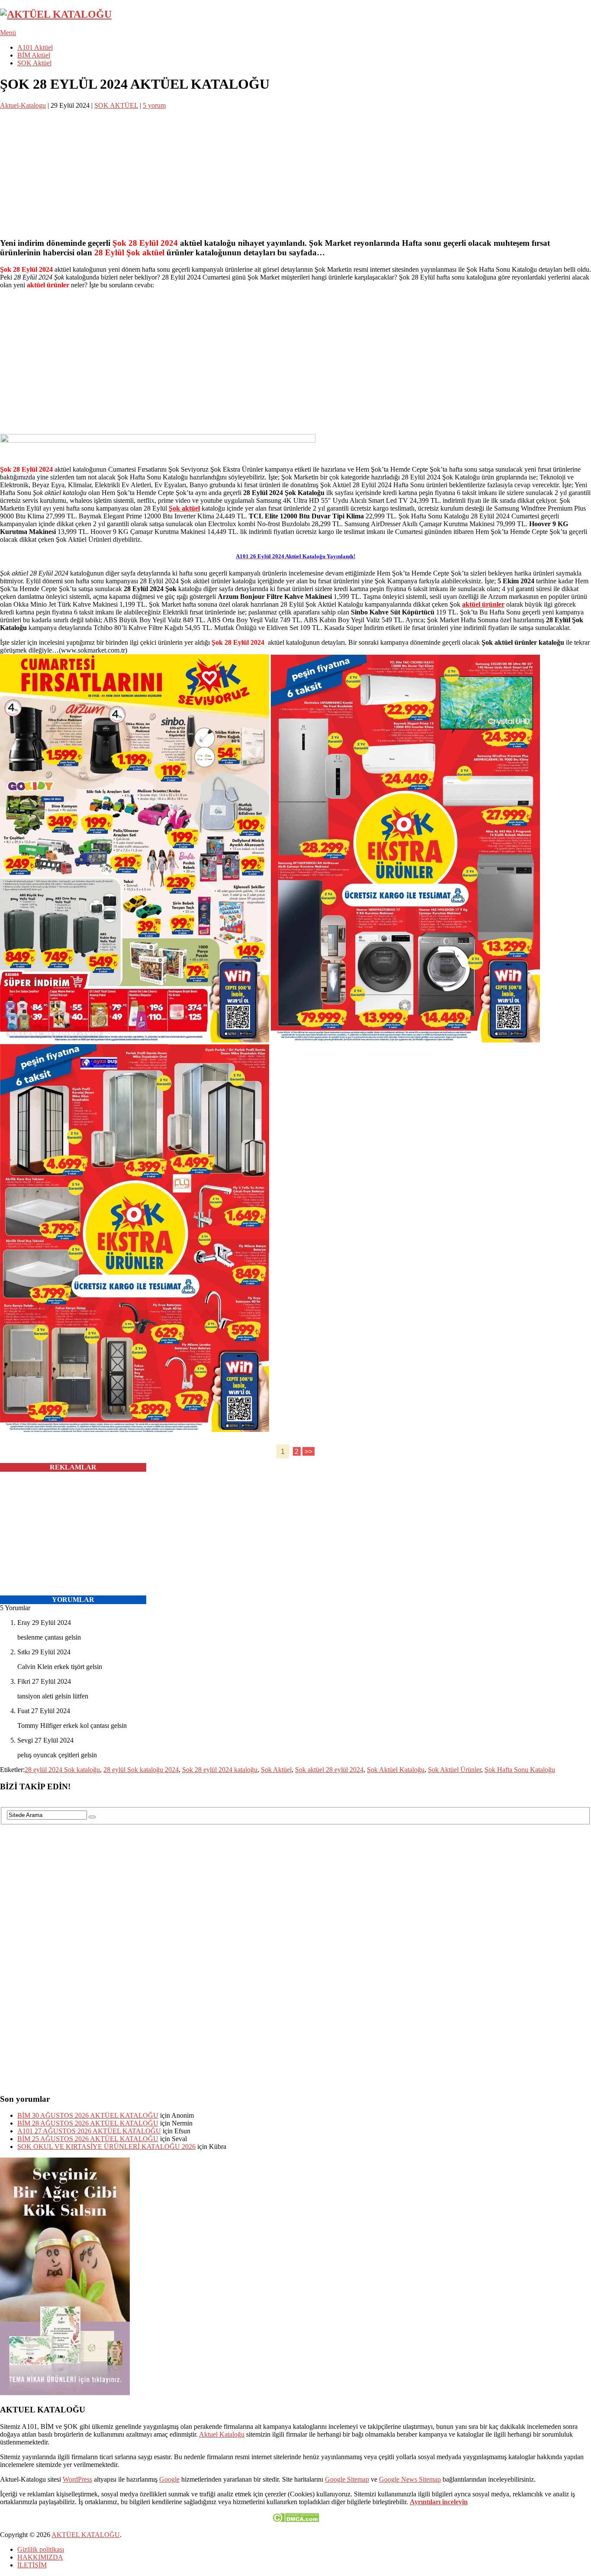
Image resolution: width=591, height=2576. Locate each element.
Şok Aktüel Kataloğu (396, 1770)
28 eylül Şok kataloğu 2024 (141, 1770)
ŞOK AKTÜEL (116, 105)
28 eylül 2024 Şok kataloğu (62, 1770)
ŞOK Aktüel (34, 63)
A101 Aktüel (35, 47)
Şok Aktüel (276, 1770)
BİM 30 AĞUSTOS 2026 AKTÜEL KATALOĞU (88, 2115)
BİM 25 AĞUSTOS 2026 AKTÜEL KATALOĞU (88, 2139)
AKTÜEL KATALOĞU (86, 2535)
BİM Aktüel (34, 55)
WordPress (77, 2479)
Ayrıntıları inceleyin (439, 2502)
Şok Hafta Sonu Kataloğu (520, 1770)
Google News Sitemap (410, 2479)
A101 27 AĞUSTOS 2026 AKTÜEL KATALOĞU (89, 2131)
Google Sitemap (347, 2479)
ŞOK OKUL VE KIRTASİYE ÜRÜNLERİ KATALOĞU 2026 (106, 2147)
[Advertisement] (260, 170)
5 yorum (154, 105)
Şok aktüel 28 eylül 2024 (329, 1770)
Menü (8, 33)
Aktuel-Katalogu (23, 105)
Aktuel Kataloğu (222, 2434)
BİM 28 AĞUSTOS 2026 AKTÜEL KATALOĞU (88, 2123)
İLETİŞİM (32, 2565)
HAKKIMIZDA (40, 2557)
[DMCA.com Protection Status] (296, 2520)
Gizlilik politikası (41, 2549)
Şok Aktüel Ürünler (454, 1770)
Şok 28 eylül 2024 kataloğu (220, 1770)
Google (169, 2479)
